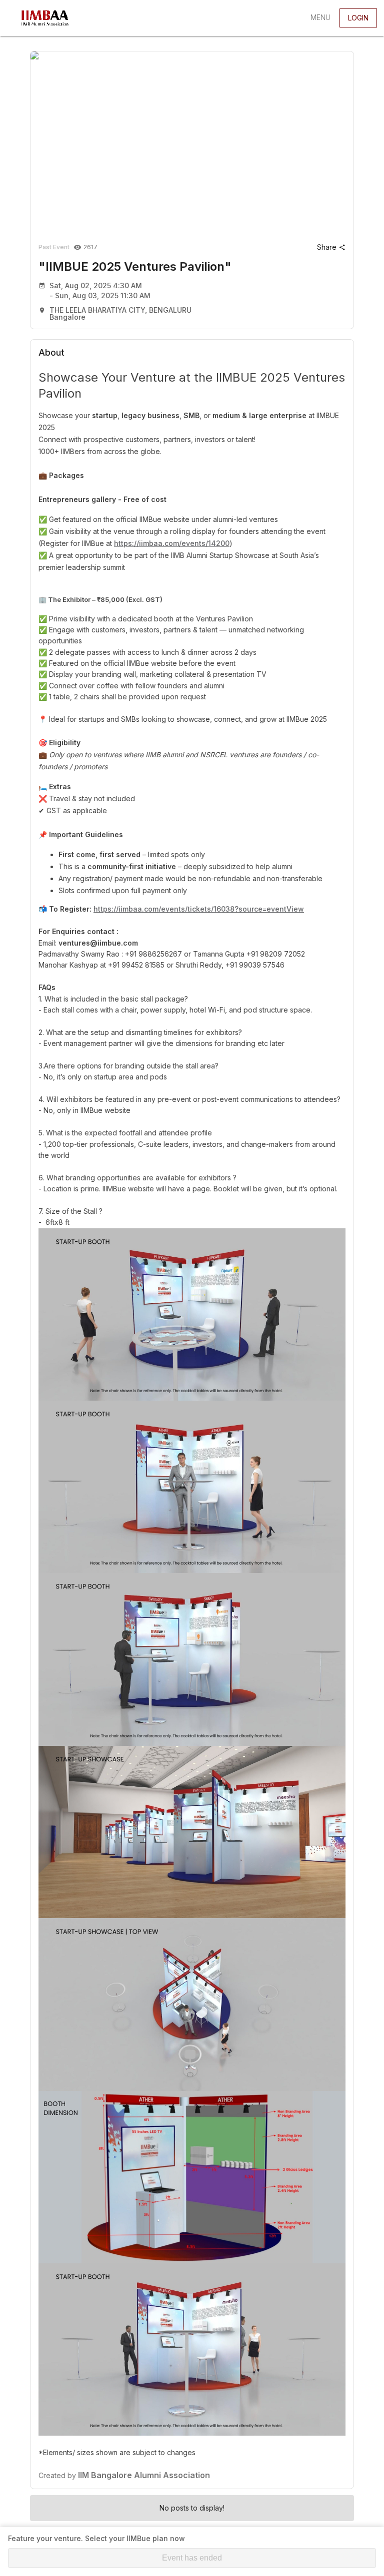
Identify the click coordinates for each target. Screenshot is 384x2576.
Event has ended (192, 2558)
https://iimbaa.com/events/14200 (172, 543)
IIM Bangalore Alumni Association (144, 2475)
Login (358, 18)
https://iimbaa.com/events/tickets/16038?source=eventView (199, 909)
